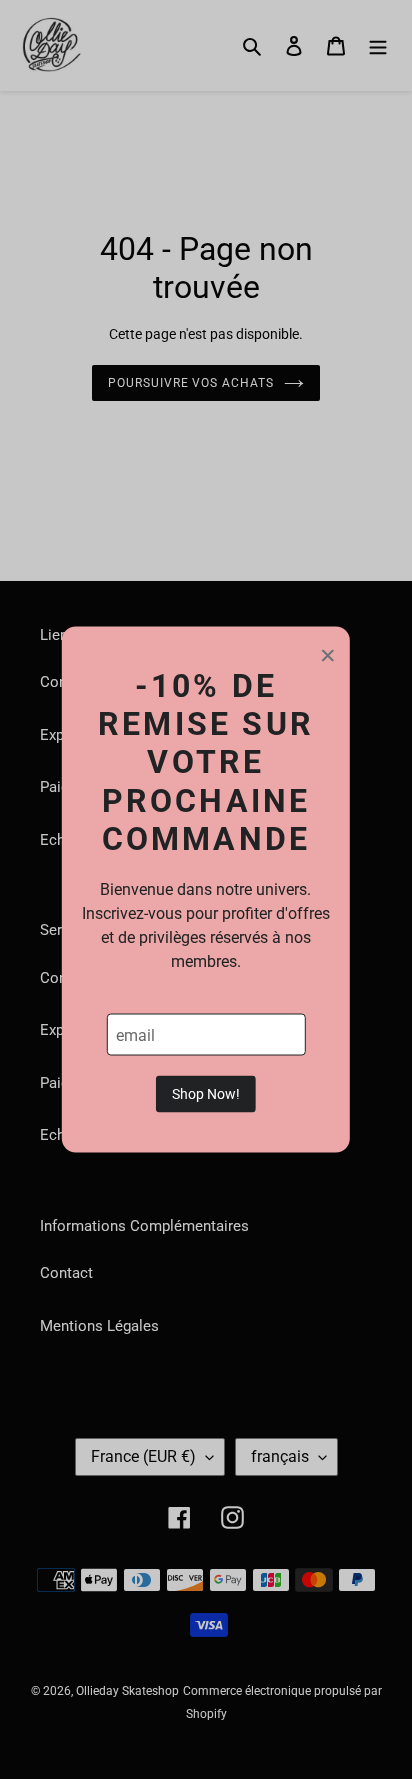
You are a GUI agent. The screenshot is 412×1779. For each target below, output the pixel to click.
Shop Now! (206, 1094)
